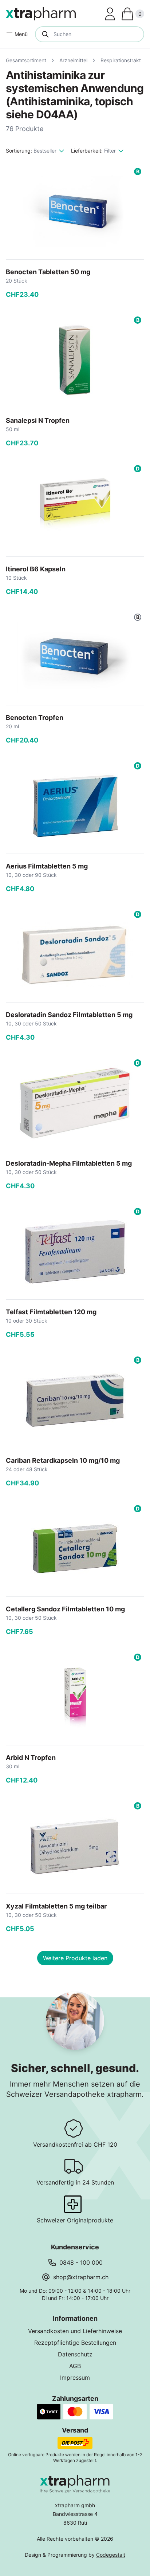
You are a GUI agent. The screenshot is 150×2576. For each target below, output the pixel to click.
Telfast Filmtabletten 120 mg (51, 1312)
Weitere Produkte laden (75, 1958)
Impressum (75, 2378)
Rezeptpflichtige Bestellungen (75, 2343)
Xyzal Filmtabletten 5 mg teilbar (56, 1906)
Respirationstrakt (121, 60)
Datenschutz (75, 2354)
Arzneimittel (73, 60)
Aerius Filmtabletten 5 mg (47, 866)
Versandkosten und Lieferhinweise (75, 2331)
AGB (75, 2366)
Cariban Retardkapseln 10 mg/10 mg (63, 1460)
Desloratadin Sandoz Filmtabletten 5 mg (69, 1015)
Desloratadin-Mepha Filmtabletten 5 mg (69, 1163)
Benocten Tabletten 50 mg (48, 272)
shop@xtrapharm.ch (81, 2277)
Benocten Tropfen (35, 718)
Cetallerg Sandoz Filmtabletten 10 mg (65, 1609)
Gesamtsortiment (26, 60)
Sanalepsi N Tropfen (38, 420)
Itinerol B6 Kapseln (36, 569)
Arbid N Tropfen (31, 1758)
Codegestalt (111, 2555)
